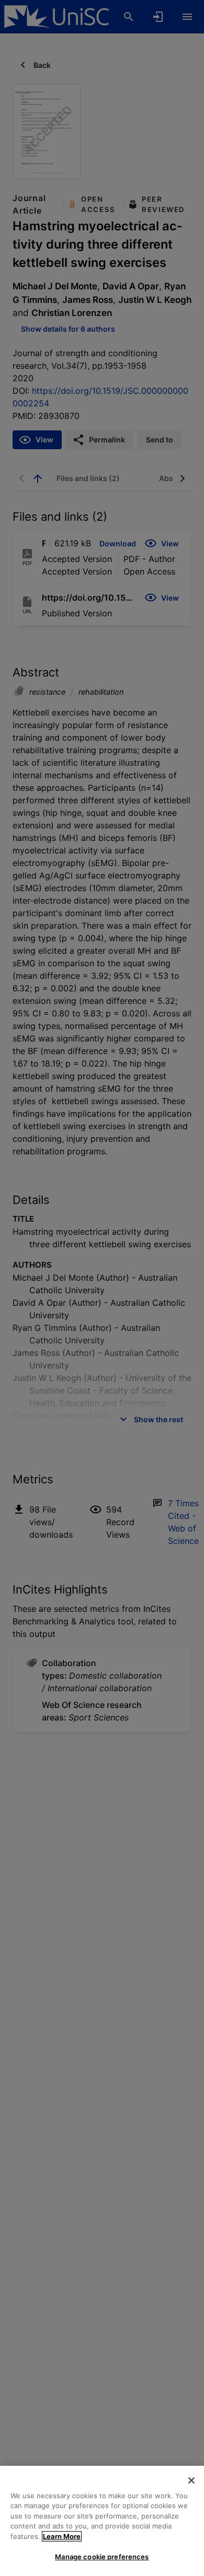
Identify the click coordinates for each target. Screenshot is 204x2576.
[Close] (191, 2480)
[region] (102, 2521)
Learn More (62, 2536)
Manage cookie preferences (102, 2557)
